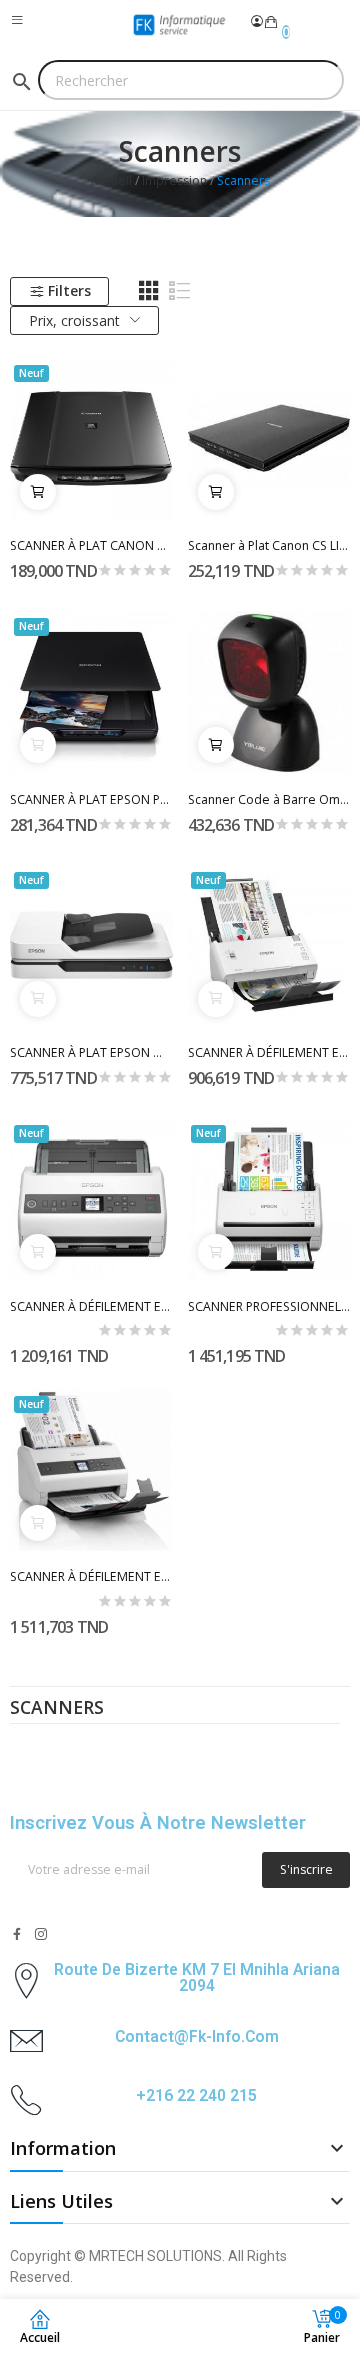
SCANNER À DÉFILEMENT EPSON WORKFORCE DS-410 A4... (269, 1052)
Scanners (57, 1709)
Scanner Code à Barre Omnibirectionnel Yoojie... (269, 799)
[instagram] (41, 1934)
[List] (180, 291)
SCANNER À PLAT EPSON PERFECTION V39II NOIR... (91, 799)
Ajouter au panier (38, 492)
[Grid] (149, 291)
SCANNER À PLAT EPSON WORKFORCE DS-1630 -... (91, 1052)
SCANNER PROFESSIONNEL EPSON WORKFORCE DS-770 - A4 (269, 1306)
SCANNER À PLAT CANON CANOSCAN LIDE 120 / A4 (91, 545)
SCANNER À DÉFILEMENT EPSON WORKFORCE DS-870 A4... (91, 1576)
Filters (69, 290)
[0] (271, 22)
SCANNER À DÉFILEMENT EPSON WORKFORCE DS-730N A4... (91, 1306)
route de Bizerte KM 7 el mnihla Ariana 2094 (197, 1977)
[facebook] (17, 1934)
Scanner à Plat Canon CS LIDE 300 (269, 545)
